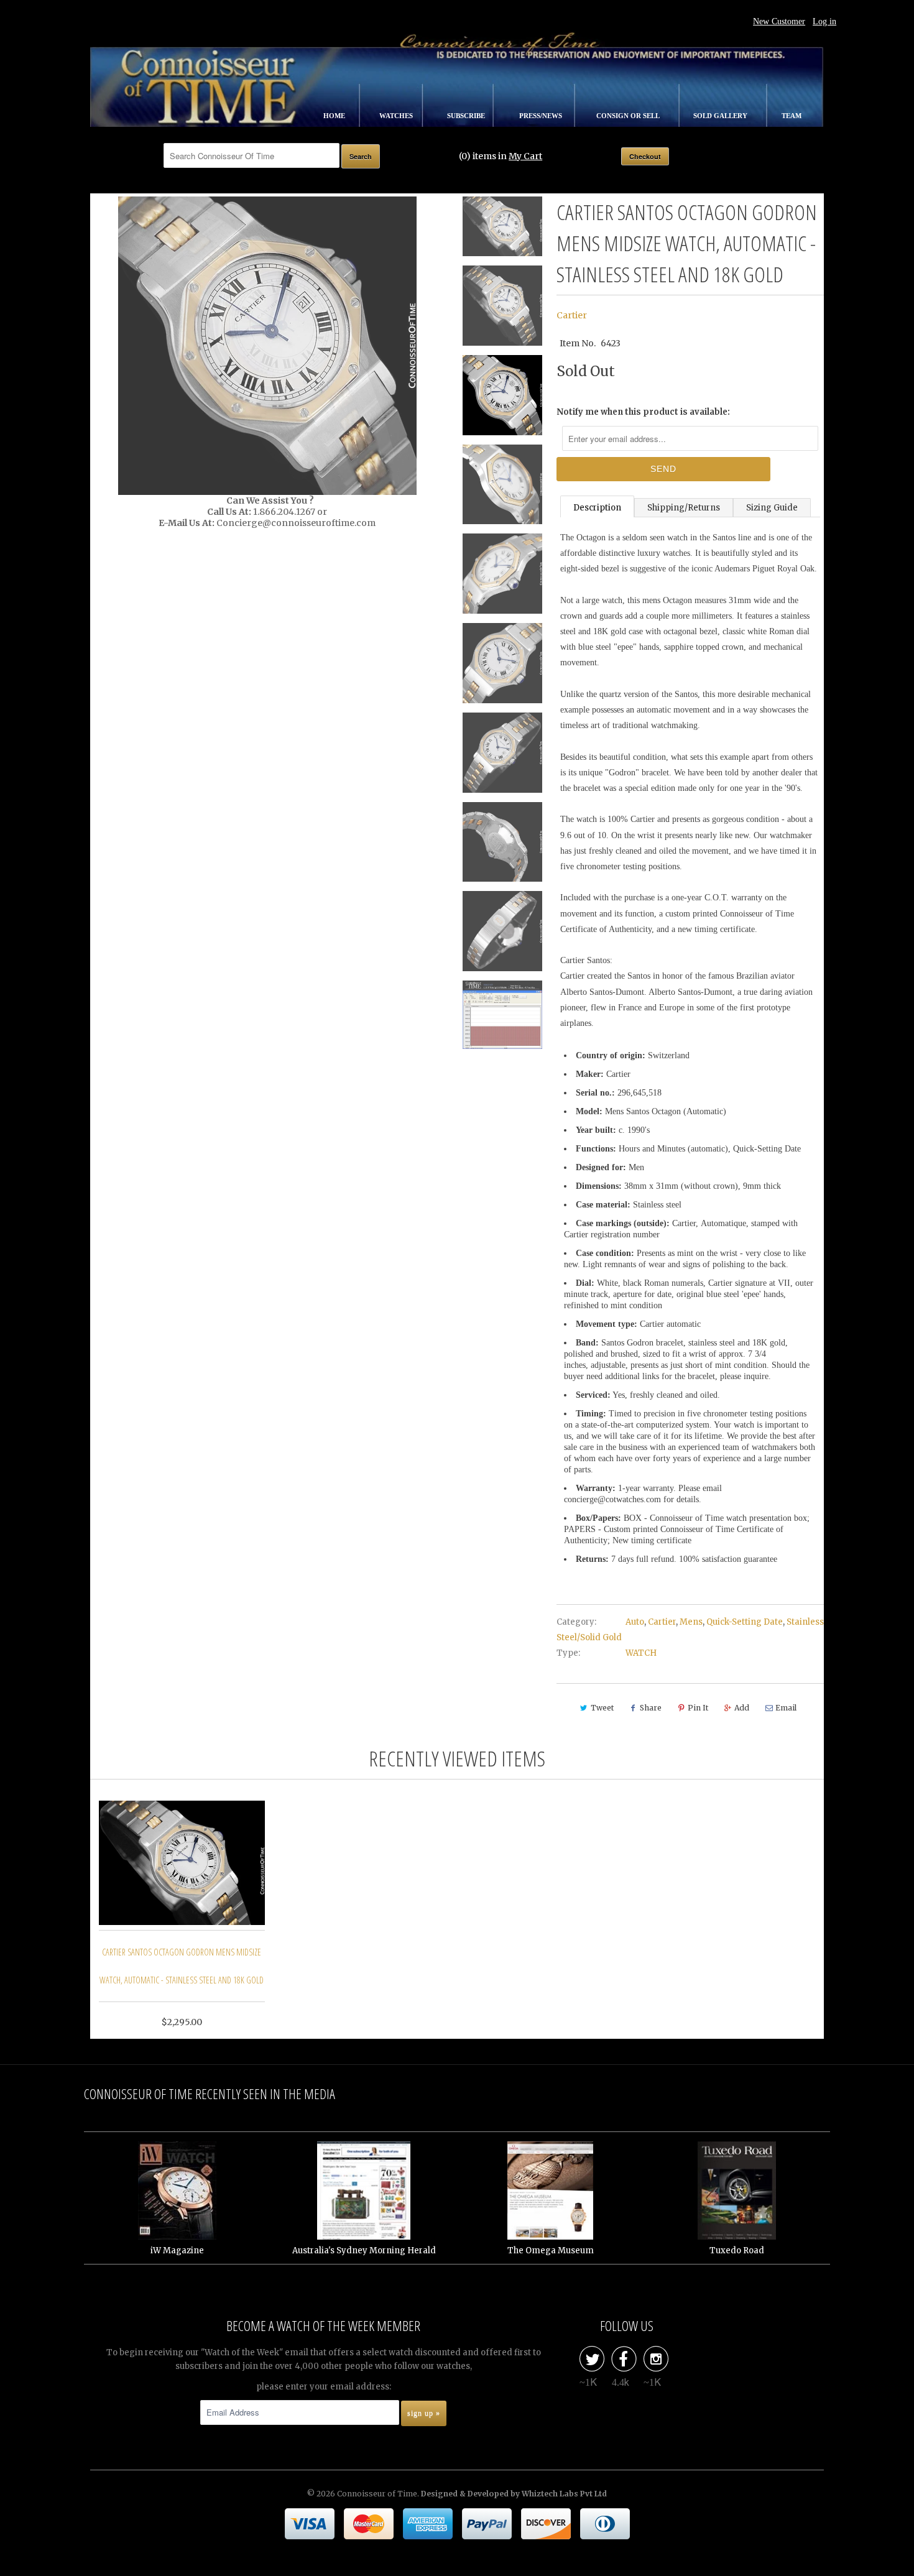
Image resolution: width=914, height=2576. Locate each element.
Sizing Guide (772, 508)
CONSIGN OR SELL (629, 116)
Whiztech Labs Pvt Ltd (564, 2494)
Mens (691, 1622)
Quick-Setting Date (745, 1622)
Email (786, 1708)
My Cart (525, 156)
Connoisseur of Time (377, 2494)
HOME (335, 116)
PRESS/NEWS (542, 116)
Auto (635, 1622)
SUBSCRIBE (467, 116)
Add (742, 1708)
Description (597, 508)
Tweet (602, 1708)
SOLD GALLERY (721, 116)
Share (651, 1708)
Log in (824, 21)
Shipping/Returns (684, 508)
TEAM (792, 116)
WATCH (641, 1653)
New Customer (779, 21)
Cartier (572, 315)
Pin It (698, 1708)
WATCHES (397, 116)
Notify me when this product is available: (643, 412)
